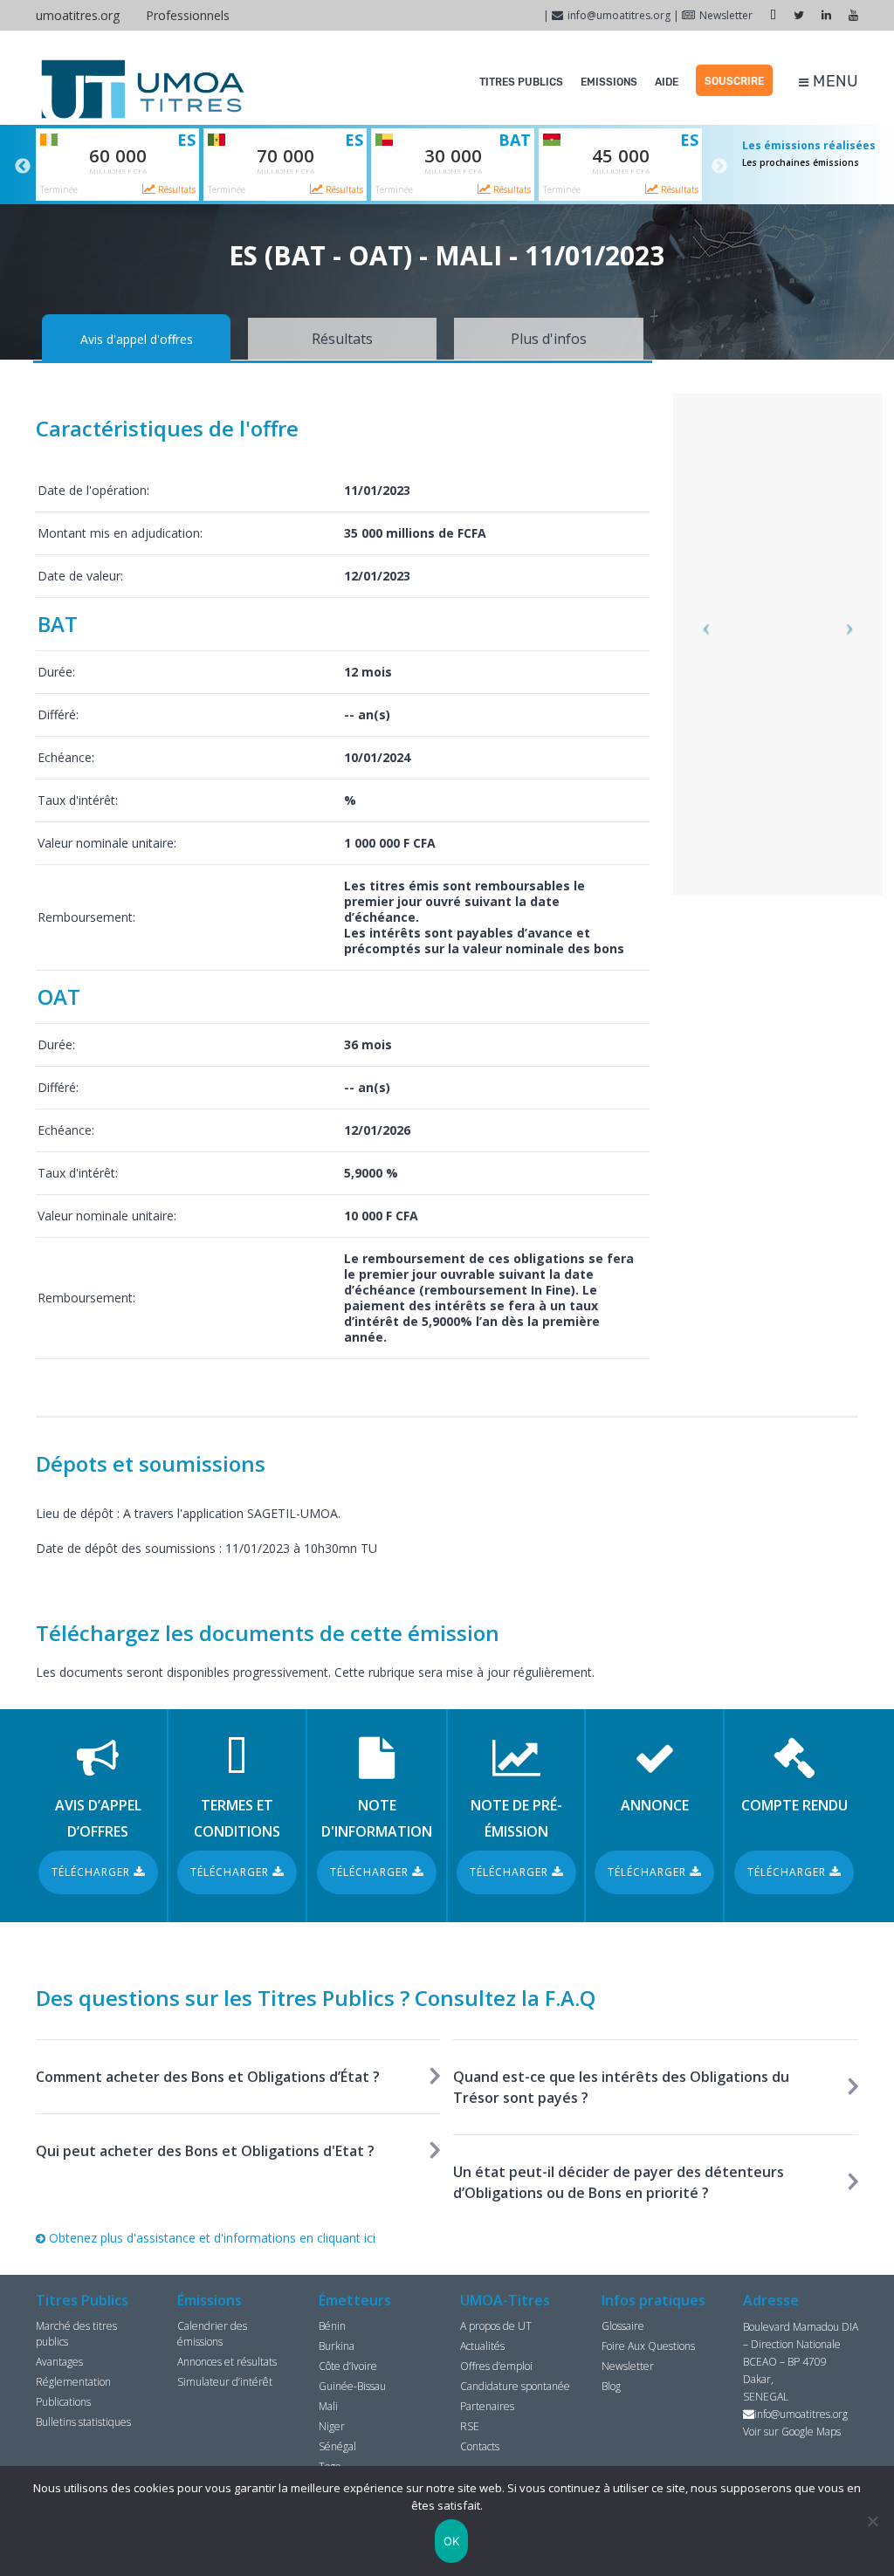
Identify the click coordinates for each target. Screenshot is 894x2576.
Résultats (175, 189)
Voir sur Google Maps (792, 2432)
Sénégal (337, 2446)
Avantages (59, 2362)
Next (719, 167)
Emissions (609, 82)
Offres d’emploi (496, 2366)
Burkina (337, 2346)
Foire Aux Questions (648, 2346)
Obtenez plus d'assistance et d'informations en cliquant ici (210, 2238)
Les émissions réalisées (809, 145)
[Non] (872, 2521)
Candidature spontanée (515, 2386)
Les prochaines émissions (801, 162)
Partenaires (487, 2406)
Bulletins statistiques (83, 2422)
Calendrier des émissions (212, 2334)
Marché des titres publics (76, 2334)
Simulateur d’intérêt (225, 2382)
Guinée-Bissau (352, 2386)
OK (452, 2541)
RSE (470, 2426)
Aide (667, 82)
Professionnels (188, 15)
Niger (332, 2426)
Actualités (482, 2346)
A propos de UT (496, 2326)
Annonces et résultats (227, 2362)
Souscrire (734, 81)
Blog (611, 2386)
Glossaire (623, 2326)
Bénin (332, 2326)
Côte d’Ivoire (348, 2366)
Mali (328, 2406)
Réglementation (73, 2382)
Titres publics (521, 82)
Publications (63, 2402)
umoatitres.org (78, 15)
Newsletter (726, 15)
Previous (23, 167)
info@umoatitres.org (619, 15)
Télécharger (93, 1872)
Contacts (480, 2446)
